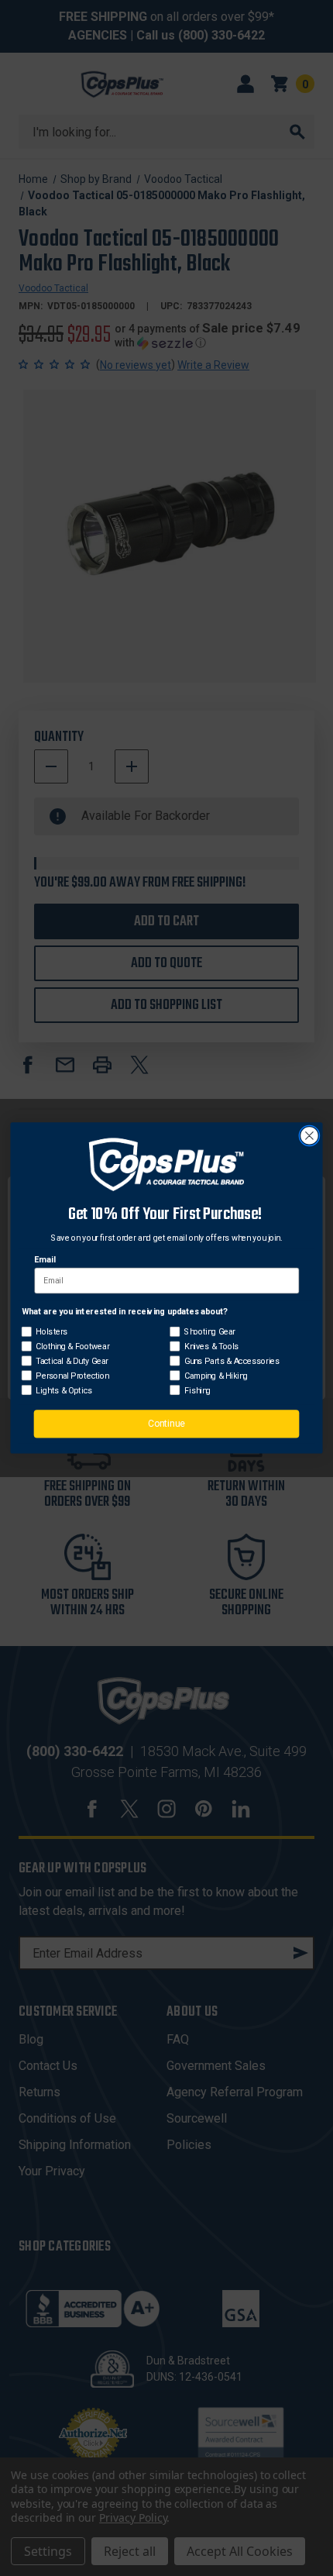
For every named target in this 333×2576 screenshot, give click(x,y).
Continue (166, 1424)
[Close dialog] (310, 1136)
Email (45, 1260)
